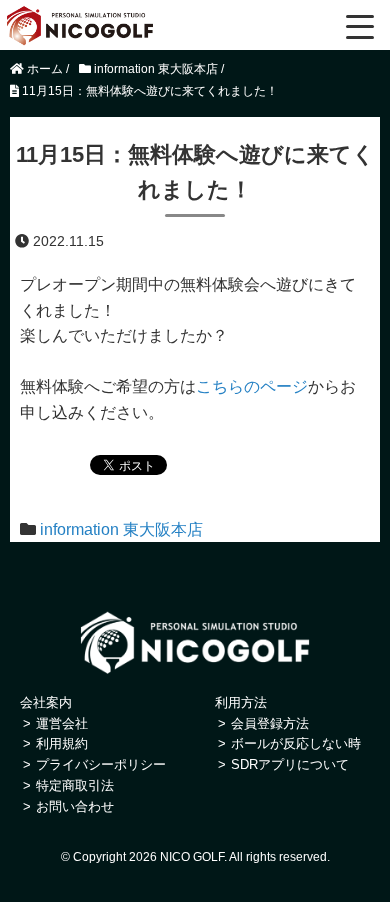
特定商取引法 (75, 785)
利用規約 (62, 743)
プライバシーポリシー (101, 764)
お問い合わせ (75, 806)
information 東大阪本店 (121, 529)
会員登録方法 (270, 723)
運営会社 (62, 723)
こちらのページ (252, 386)
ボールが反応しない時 (296, 743)
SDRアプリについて (290, 764)
